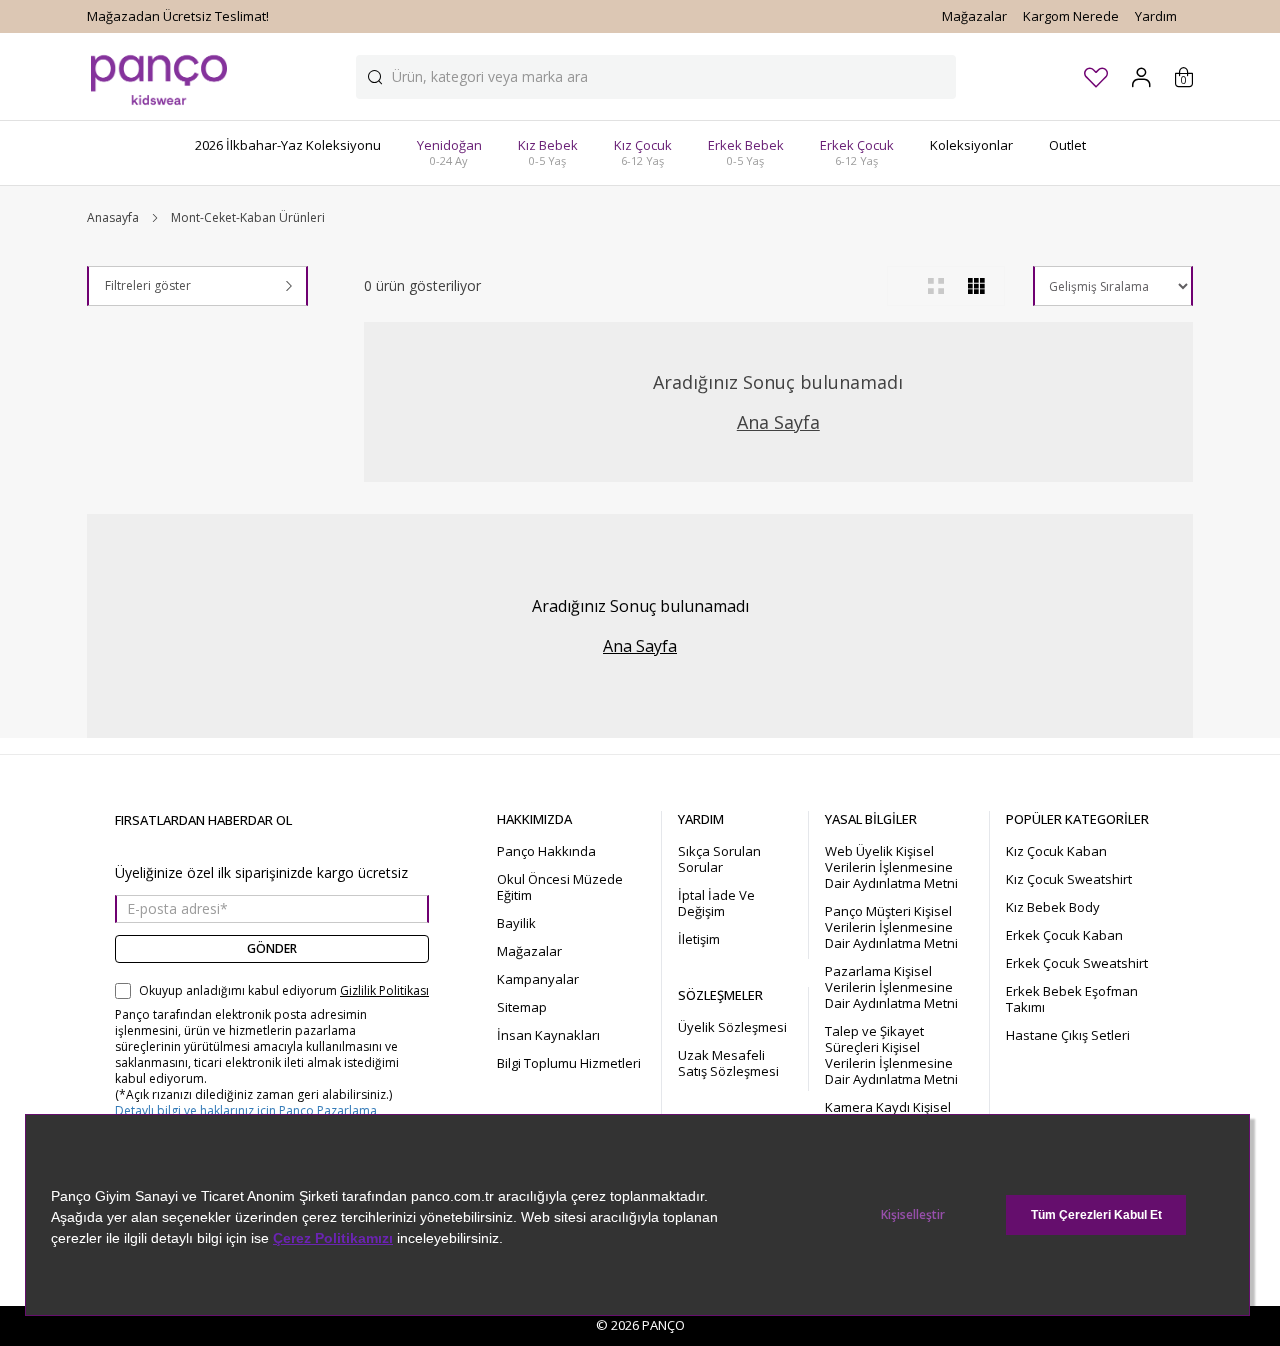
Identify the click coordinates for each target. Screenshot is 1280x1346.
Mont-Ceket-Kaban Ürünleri (248, 218)
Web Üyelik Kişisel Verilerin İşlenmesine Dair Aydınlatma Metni (891, 867)
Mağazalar (974, 16)
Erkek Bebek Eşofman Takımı (1072, 999)
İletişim (699, 939)
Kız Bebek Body (1053, 907)
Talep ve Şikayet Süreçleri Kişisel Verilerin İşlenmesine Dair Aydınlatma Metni (891, 1055)
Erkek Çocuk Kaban (1064, 935)
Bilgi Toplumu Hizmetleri (569, 1063)
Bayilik (516, 923)
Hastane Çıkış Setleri (1068, 1035)
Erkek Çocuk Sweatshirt (1077, 963)
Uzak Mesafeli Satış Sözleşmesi (728, 1063)
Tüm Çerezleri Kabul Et (1096, 1215)
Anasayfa (113, 218)
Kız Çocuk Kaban (1056, 851)
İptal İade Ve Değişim (716, 903)
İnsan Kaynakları (548, 1035)
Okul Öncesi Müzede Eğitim (560, 887)
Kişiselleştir (913, 1214)
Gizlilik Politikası (384, 991)
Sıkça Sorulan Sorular (719, 859)
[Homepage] (159, 76)
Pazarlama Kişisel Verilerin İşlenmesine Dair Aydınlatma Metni (891, 987)
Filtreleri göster (148, 285)
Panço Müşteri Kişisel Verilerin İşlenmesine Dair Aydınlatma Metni (891, 927)
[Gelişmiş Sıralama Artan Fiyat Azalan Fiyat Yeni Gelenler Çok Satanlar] (1113, 286)
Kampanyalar (538, 979)
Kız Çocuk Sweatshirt (1069, 879)
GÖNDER (272, 948)
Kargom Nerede (1071, 16)
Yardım (1156, 16)
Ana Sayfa (778, 422)
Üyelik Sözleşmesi (732, 1027)
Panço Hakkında (546, 851)
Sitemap (522, 1007)
